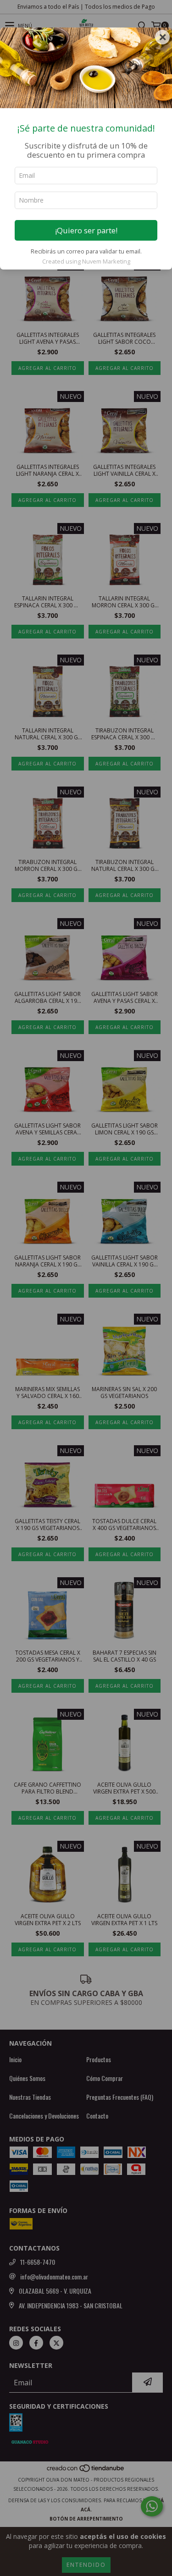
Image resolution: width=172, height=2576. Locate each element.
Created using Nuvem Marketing (86, 261)
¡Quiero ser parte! (86, 230)
